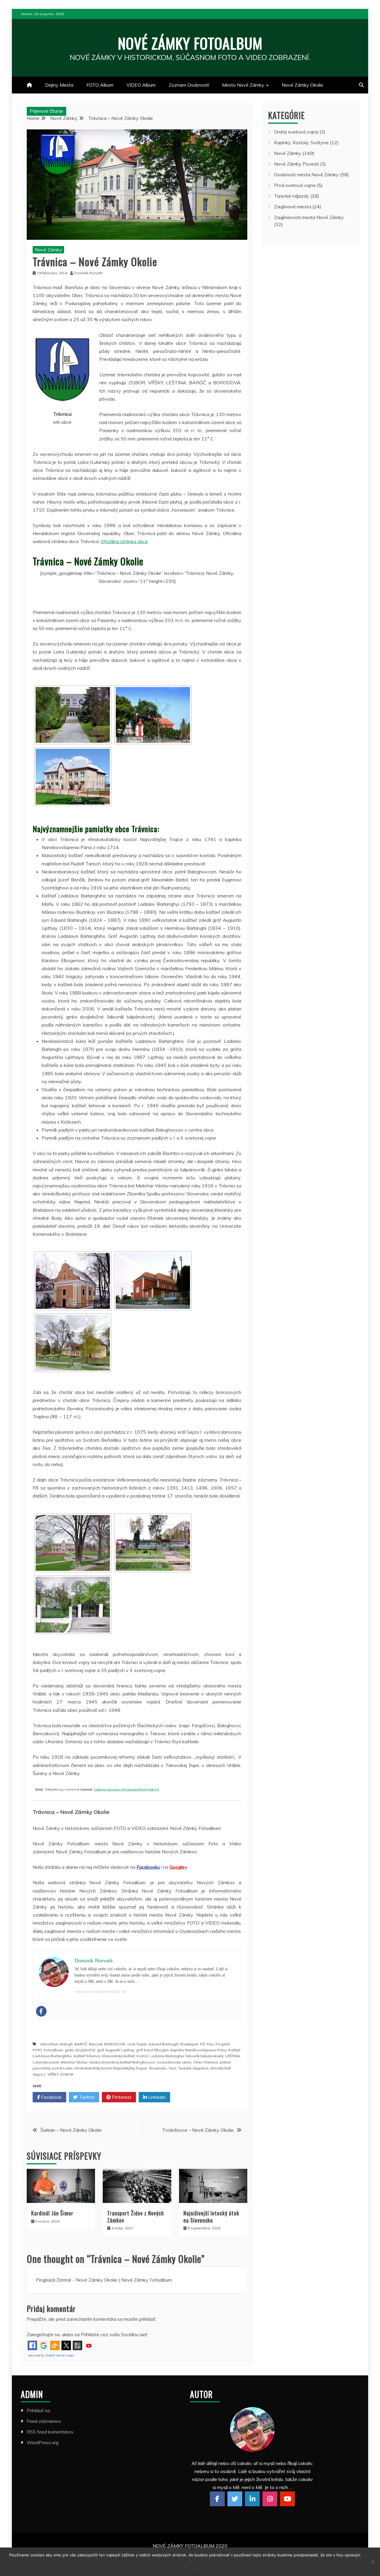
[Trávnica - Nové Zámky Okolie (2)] (153, 715)
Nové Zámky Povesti (296, 164)
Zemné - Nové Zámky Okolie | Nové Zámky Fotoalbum (114, 2280)
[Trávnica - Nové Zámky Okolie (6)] (73, 1343)
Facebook (51, 2097)
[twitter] (235, 2499)
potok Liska (62, 2068)
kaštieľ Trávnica (87, 2056)
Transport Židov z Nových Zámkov (136, 2216)
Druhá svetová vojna (296, 132)
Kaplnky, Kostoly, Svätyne (301, 142)
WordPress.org (43, 2442)
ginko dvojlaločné (80, 2050)
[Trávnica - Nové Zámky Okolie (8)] (153, 1543)
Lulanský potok (46, 2062)
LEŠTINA (233, 2056)
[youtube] (287, 2499)
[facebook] (217, 2499)
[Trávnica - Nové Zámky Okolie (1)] (73, 715)
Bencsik (96, 2044)
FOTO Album (100, 85)
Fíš (202, 2044)
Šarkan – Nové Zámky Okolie (71, 2130)
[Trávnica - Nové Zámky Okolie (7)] (73, 1543)
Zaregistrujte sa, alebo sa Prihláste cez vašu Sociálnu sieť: (87, 2334)
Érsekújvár (189, 2044)
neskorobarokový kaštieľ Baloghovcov (122, 2062)
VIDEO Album (141, 85)
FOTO (37, 2050)
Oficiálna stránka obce (124, 541)
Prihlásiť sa (38, 2410)
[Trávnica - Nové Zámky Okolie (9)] (73, 1605)
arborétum (49, 2044)
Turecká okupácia (193, 2068)
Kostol (142, 2056)
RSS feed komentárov (50, 2432)
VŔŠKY (53, 2074)
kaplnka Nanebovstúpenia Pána (198, 2050)
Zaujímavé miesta (293, 207)
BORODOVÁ (115, 2044)
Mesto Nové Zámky (243, 85)
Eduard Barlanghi (164, 2044)
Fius (210, 2044)
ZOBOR (67, 2074)
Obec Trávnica (206, 2062)
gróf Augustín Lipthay (116, 2050)
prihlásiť (147, 2319)
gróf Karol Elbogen (152, 2050)
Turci (172, 2068)
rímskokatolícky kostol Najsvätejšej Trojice (111, 2068)
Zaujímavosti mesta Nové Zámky (309, 217)
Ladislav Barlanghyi (167, 2056)
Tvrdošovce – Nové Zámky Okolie (198, 2130)
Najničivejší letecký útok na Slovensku (211, 2216)
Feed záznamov (44, 2421)
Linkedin (156, 2097)
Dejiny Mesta (59, 85)
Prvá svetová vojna (295, 185)
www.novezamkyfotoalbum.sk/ (100, 1992)
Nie (195, 2569)
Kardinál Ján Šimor (52, 2213)
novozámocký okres (174, 2062)
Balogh (66, 2044)
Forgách (223, 2044)
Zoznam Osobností (189, 85)
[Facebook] (41, 2011)
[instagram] (270, 2499)
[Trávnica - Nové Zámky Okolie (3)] (73, 777)
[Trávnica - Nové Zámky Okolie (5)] (153, 1281)
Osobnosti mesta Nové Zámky (306, 175)
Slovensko (158, 2068)
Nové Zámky (48, 250)
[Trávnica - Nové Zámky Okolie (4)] (73, 1281)
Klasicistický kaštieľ (118, 2056)
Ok (187, 2569)
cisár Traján (137, 2044)
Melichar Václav (74, 2062)
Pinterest (121, 2097)
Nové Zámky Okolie (303, 85)
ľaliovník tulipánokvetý (205, 2056)
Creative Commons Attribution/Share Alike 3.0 (126, 1789)
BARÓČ (81, 2044)
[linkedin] (252, 2499)
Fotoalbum (53, 2050)
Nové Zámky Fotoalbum (190, 43)
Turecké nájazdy (292, 196)
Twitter (86, 2097)
